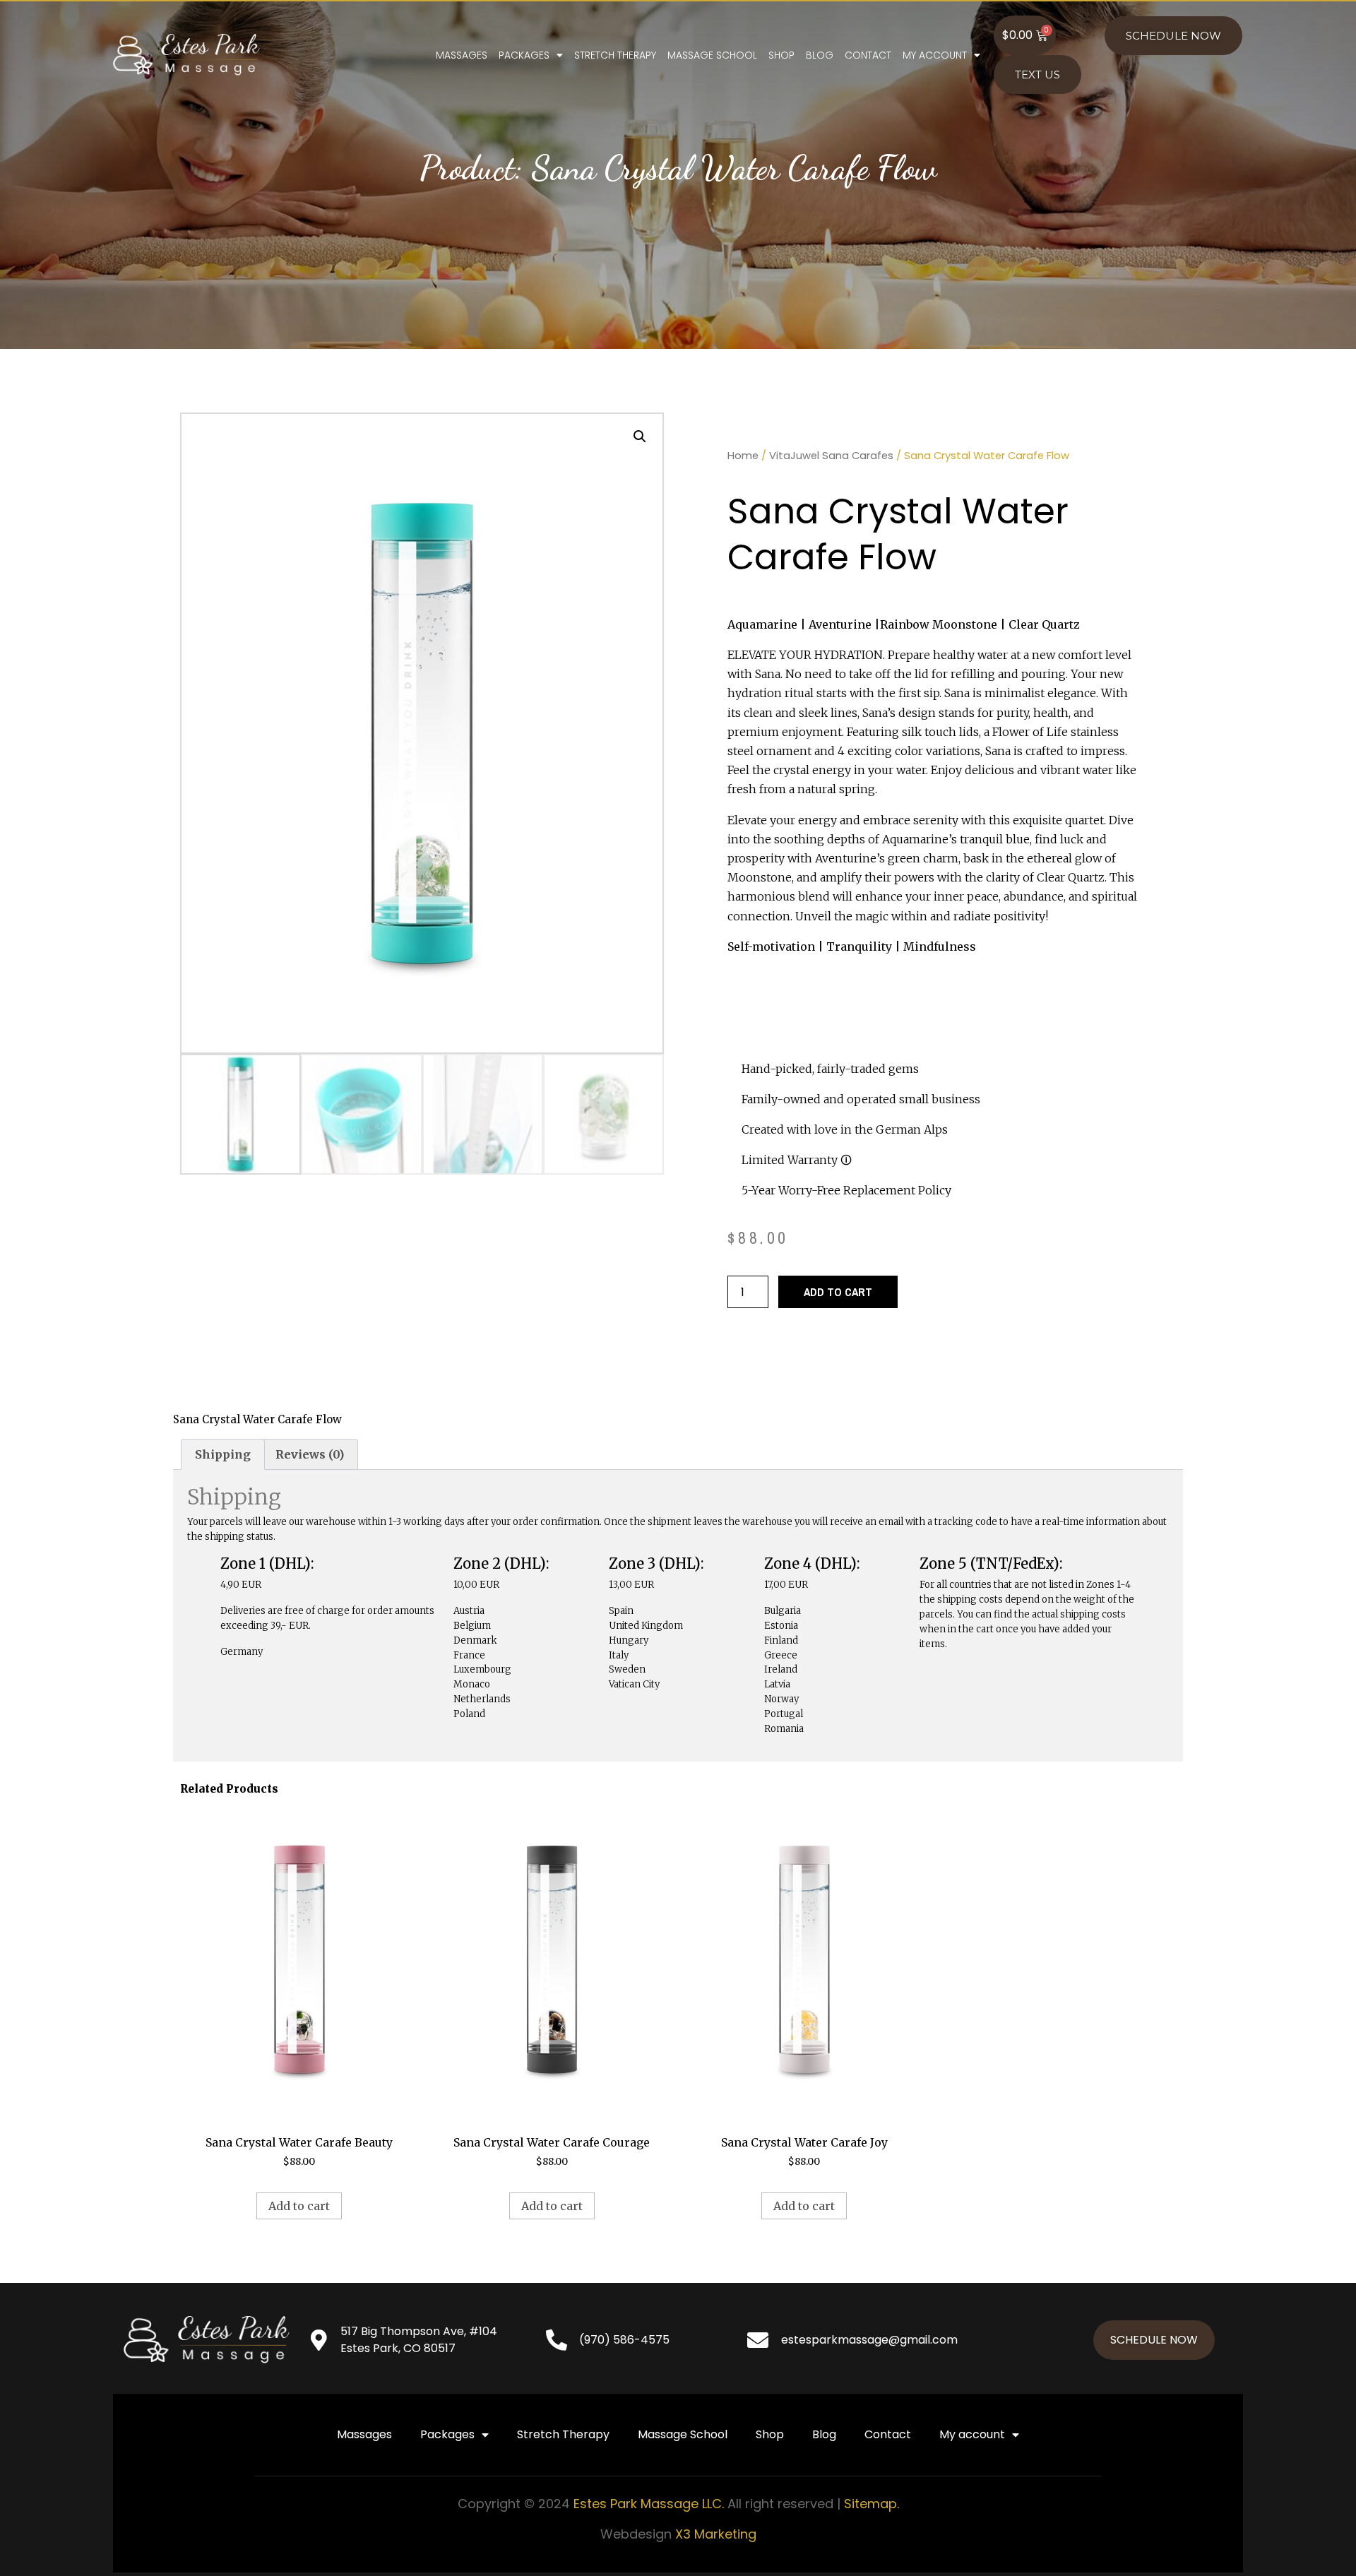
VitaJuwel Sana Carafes (831, 456)
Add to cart (838, 1292)
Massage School (712, 55)
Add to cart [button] (299, 2206)
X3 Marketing (716, 2534)
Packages (524, 55)
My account (935, 55)
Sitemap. (872, 2504)
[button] (640, 437)
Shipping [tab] (223, 1454)
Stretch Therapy (615, 55)
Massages (462, 55)
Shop (781, 55)
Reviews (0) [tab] (310, 1454)
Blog (820, 55)
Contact (868, 55)
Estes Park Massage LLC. (649, 2504)
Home (743, 456)
